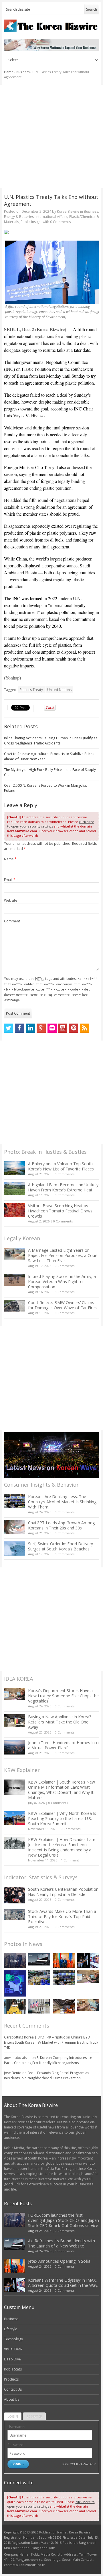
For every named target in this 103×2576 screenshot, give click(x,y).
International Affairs (51, 217)
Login (13, 2416)
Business (23, 72)
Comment (12, 921)
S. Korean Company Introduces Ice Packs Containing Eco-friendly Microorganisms (48, 2060)
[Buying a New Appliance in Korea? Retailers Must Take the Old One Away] (15, 1721)
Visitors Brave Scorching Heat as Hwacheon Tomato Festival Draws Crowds (60, 1211)
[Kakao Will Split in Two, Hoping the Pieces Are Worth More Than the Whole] (15, 2007)
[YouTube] (63, 1028)
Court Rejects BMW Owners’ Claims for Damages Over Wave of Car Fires (62, 1305)
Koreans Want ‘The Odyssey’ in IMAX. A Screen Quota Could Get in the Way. (63, 2283)
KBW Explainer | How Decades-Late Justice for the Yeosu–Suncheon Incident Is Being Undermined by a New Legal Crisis (62, 1847)
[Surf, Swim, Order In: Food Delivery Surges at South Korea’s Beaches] (15, 1548)
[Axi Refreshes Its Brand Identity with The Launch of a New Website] (39, 1959)
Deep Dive (12, 2359)
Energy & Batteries (19, 217)
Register (34, 2416)
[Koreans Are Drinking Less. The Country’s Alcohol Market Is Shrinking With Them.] (15, 1501)
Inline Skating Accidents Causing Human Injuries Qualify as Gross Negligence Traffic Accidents (51, 741)
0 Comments (65, 1174)
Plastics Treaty (31, 690)
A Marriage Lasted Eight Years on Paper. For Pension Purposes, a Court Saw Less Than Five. (63, 1255)
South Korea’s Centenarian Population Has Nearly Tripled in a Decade (63, 1892)
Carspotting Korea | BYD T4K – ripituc (34, 2037)
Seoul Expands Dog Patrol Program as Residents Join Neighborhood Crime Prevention (46, 2075)
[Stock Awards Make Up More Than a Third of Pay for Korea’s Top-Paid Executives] (15, 1914)
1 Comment (70, 1860)
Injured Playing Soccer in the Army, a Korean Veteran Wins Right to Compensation (62, 1282)
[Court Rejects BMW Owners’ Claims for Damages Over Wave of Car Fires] (15, 1306)
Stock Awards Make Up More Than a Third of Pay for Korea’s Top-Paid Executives (62, 1916)
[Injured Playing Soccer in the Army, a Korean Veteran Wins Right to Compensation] (15, 1280)
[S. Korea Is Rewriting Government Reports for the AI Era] (15, 1983)
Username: (16, 2427)
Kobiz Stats (13, 2369)
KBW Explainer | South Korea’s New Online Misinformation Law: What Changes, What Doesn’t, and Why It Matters (62, 1790)
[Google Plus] (41, 1028)
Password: (16, 2445)
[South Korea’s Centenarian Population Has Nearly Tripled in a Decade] (15, 1895)
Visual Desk (13, 2349)
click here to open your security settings (51, 824)
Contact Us (13, 2389)
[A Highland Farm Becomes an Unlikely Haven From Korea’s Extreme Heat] (15, 1189)
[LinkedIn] (30, 1028)
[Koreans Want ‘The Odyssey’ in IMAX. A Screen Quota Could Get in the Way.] (88, 1960)
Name (10, 859)
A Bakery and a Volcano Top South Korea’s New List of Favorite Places (61, 1166)
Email (10, 880)
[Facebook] (19, 1028)
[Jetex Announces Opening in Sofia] (64, 1960)
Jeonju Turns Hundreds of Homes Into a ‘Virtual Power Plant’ (63, 1745)
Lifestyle (11, 2329)
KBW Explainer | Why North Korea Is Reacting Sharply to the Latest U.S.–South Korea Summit (62, 1818)
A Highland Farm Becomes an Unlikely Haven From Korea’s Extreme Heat (63, 1187)
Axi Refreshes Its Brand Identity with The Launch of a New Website (62, 2243)
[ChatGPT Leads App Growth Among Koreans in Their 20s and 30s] (15, 1527)
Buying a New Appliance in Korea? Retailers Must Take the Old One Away (60, 1722)
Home (9, 72)
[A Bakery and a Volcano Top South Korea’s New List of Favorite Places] (15, 1168)
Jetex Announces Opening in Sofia (59, 2261)
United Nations (59, 690)
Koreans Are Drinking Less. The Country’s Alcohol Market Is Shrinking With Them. (62, 1502)
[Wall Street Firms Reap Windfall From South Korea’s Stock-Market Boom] (39, 2006)
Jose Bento (13, 2073)
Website (11, 900)
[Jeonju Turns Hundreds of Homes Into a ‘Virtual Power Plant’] (15, 1747)
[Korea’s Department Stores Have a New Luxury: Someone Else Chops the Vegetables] (15, 1694)
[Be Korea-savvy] (52, 26)
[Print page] (52, 232)
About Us (12, 2399)
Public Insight (31, 222)
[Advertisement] (51, 137)
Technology (13, 2339)
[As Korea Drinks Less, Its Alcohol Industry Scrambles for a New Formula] (39, 1978)
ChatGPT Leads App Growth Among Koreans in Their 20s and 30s (61, 1525)
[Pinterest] (74, 1028)
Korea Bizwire (68, 211)
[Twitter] (9, 1028)
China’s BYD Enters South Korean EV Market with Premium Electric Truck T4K (51, 2042)
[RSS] (84, 1028)
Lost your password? (79, 2464)
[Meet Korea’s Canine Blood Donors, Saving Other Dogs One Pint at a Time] (88, 2005)
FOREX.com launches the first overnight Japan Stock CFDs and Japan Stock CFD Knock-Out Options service (64, 2220)
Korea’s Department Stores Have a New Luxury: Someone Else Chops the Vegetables (63, 1696)
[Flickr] (52, 1028)
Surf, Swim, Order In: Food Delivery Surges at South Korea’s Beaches (61, 1546)
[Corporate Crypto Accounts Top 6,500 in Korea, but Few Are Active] (64, 2006)
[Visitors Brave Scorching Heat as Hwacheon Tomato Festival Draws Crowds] (15, 1210)
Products (11, 2379)
